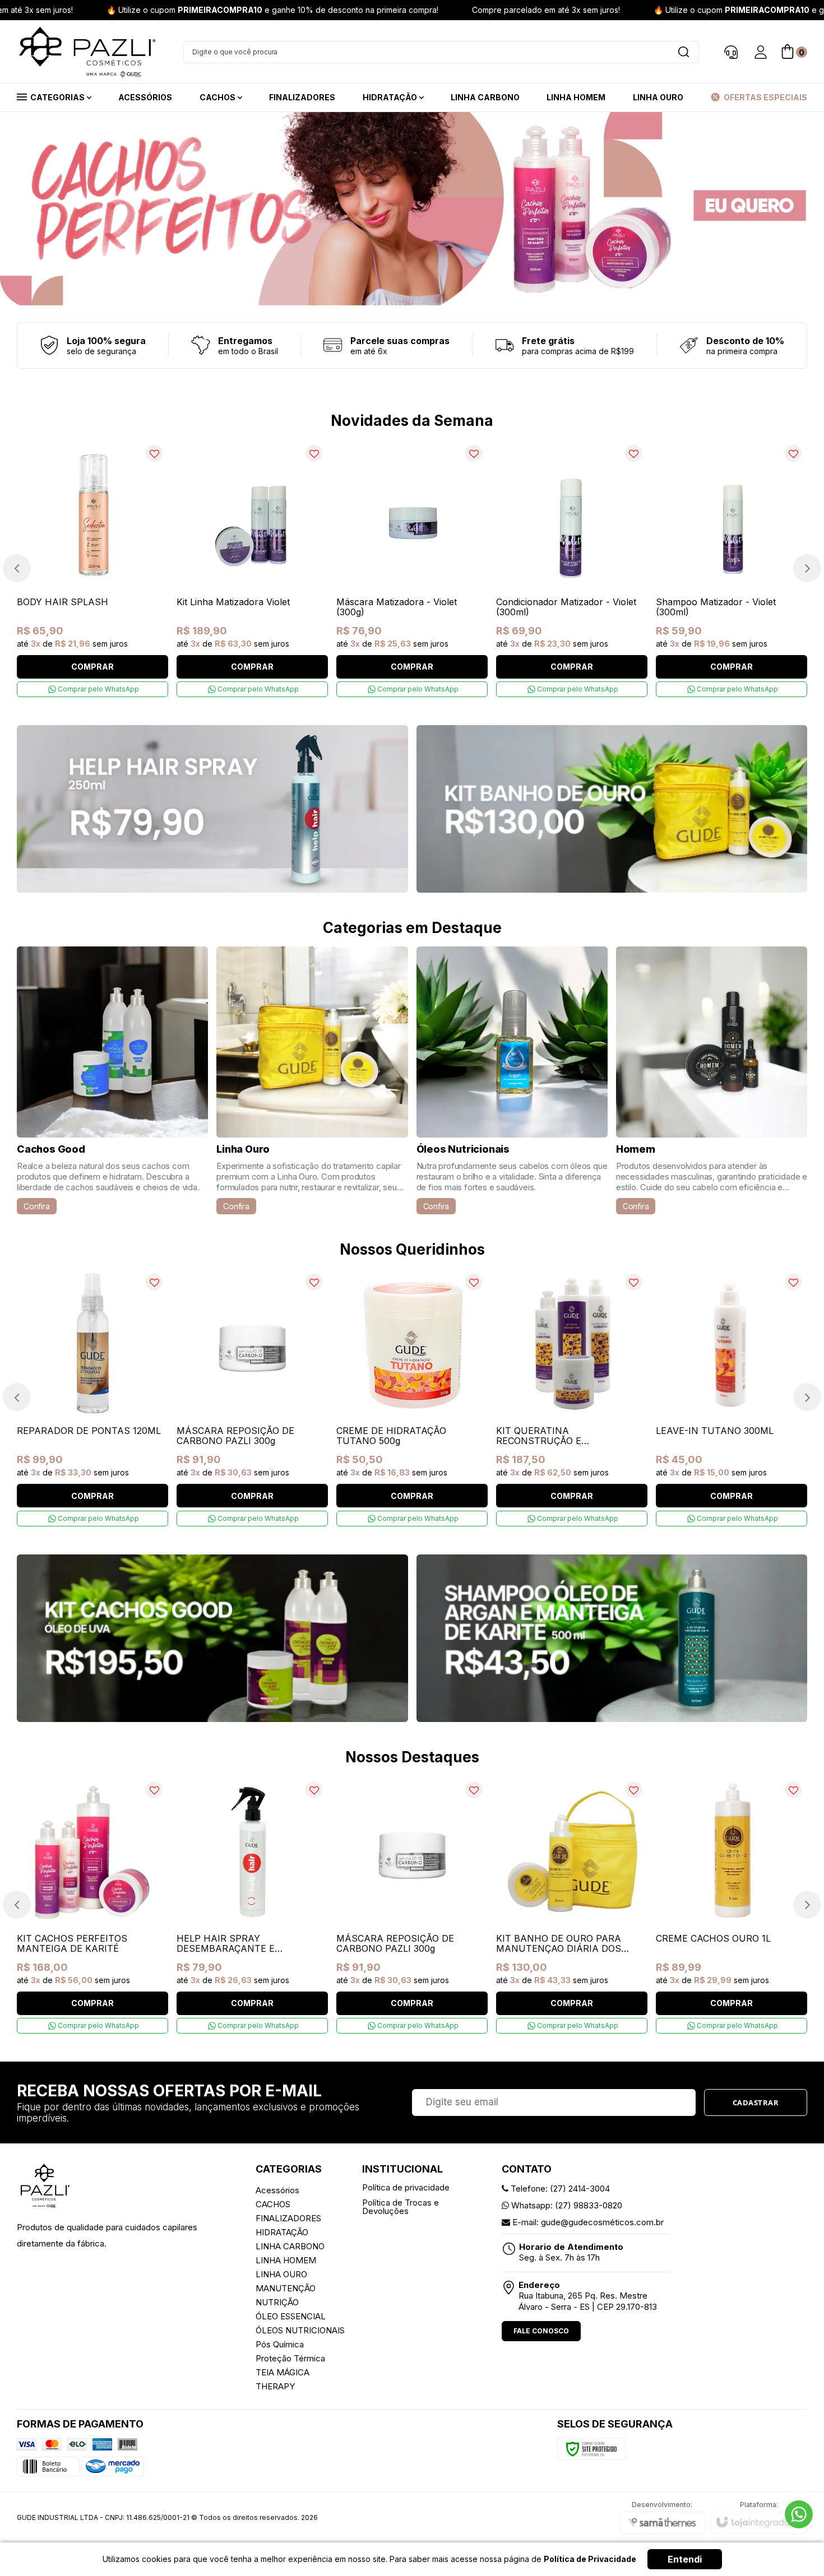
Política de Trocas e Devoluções (401, 2207)
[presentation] (17, 568)
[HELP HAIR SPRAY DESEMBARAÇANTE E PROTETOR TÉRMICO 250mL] (252, 1905)
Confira (37, 1206)
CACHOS (273, 2204)
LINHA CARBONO (290, 2246)
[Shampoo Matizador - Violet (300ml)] (732, 568)
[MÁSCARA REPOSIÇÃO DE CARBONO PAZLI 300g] (252, 1397)
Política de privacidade (406, 2187)
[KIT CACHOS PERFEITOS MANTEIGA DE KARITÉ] (92, 1905)
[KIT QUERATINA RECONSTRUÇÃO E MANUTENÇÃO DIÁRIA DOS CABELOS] (572, 1397)
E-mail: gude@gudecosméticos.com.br (587, 2222)
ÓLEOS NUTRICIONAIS (300, 2330)
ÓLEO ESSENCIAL (291, 2316)
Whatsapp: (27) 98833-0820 (566, 2205)
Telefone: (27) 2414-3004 (559, 2189)
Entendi (685, 2559)
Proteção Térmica (290, 2358)
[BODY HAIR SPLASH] (92, 568)
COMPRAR (92, 667)
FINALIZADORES (288, 2218)
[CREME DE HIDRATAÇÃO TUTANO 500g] (412, 1397)
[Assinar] (756, 2102)
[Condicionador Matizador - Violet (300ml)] (572, 568)
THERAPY (275, 2386)
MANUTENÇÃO (286, 2288)
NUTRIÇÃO (277, 2302)
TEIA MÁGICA (283, 2372)
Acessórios (277, 2190)
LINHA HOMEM (286, 2260)
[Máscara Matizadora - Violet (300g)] (412, 568)
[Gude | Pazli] (87, 52)
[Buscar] (683, 52)
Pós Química (280, 2344)
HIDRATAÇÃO (282, 2232)
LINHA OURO (281, 2274)
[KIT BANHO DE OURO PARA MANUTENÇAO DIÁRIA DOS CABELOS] (572, 1905)
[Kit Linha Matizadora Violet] (252, 568)
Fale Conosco (541, 2331)
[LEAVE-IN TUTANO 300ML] (732, 1397)
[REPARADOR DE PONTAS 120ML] (92, 1397)
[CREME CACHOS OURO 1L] (732, 1905)
